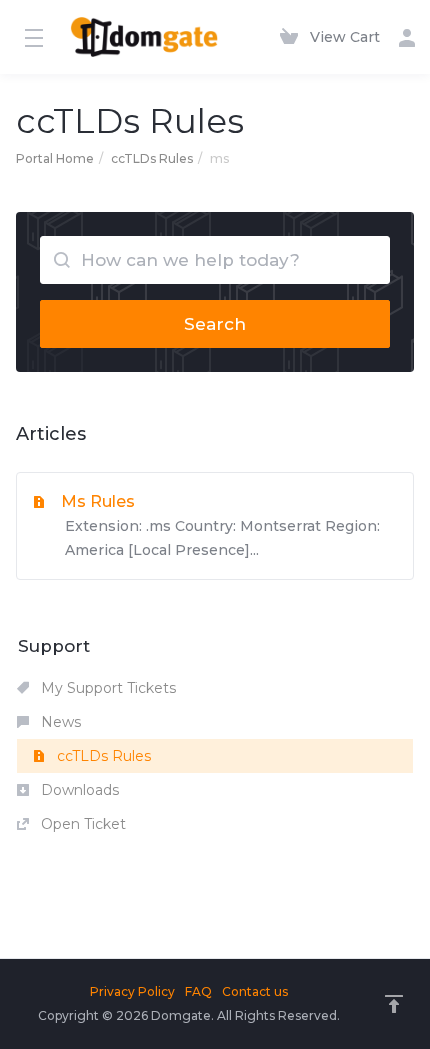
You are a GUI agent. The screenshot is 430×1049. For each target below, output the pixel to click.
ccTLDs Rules (152, 158)
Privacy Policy (132, 991)
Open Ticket (81, 824)
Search (215, 324)
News (59, 722)
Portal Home (55, 158)
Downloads (78, 790)
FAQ (198, 991)
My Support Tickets (106, 688)
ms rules (220, 525)
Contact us (255, 991)
